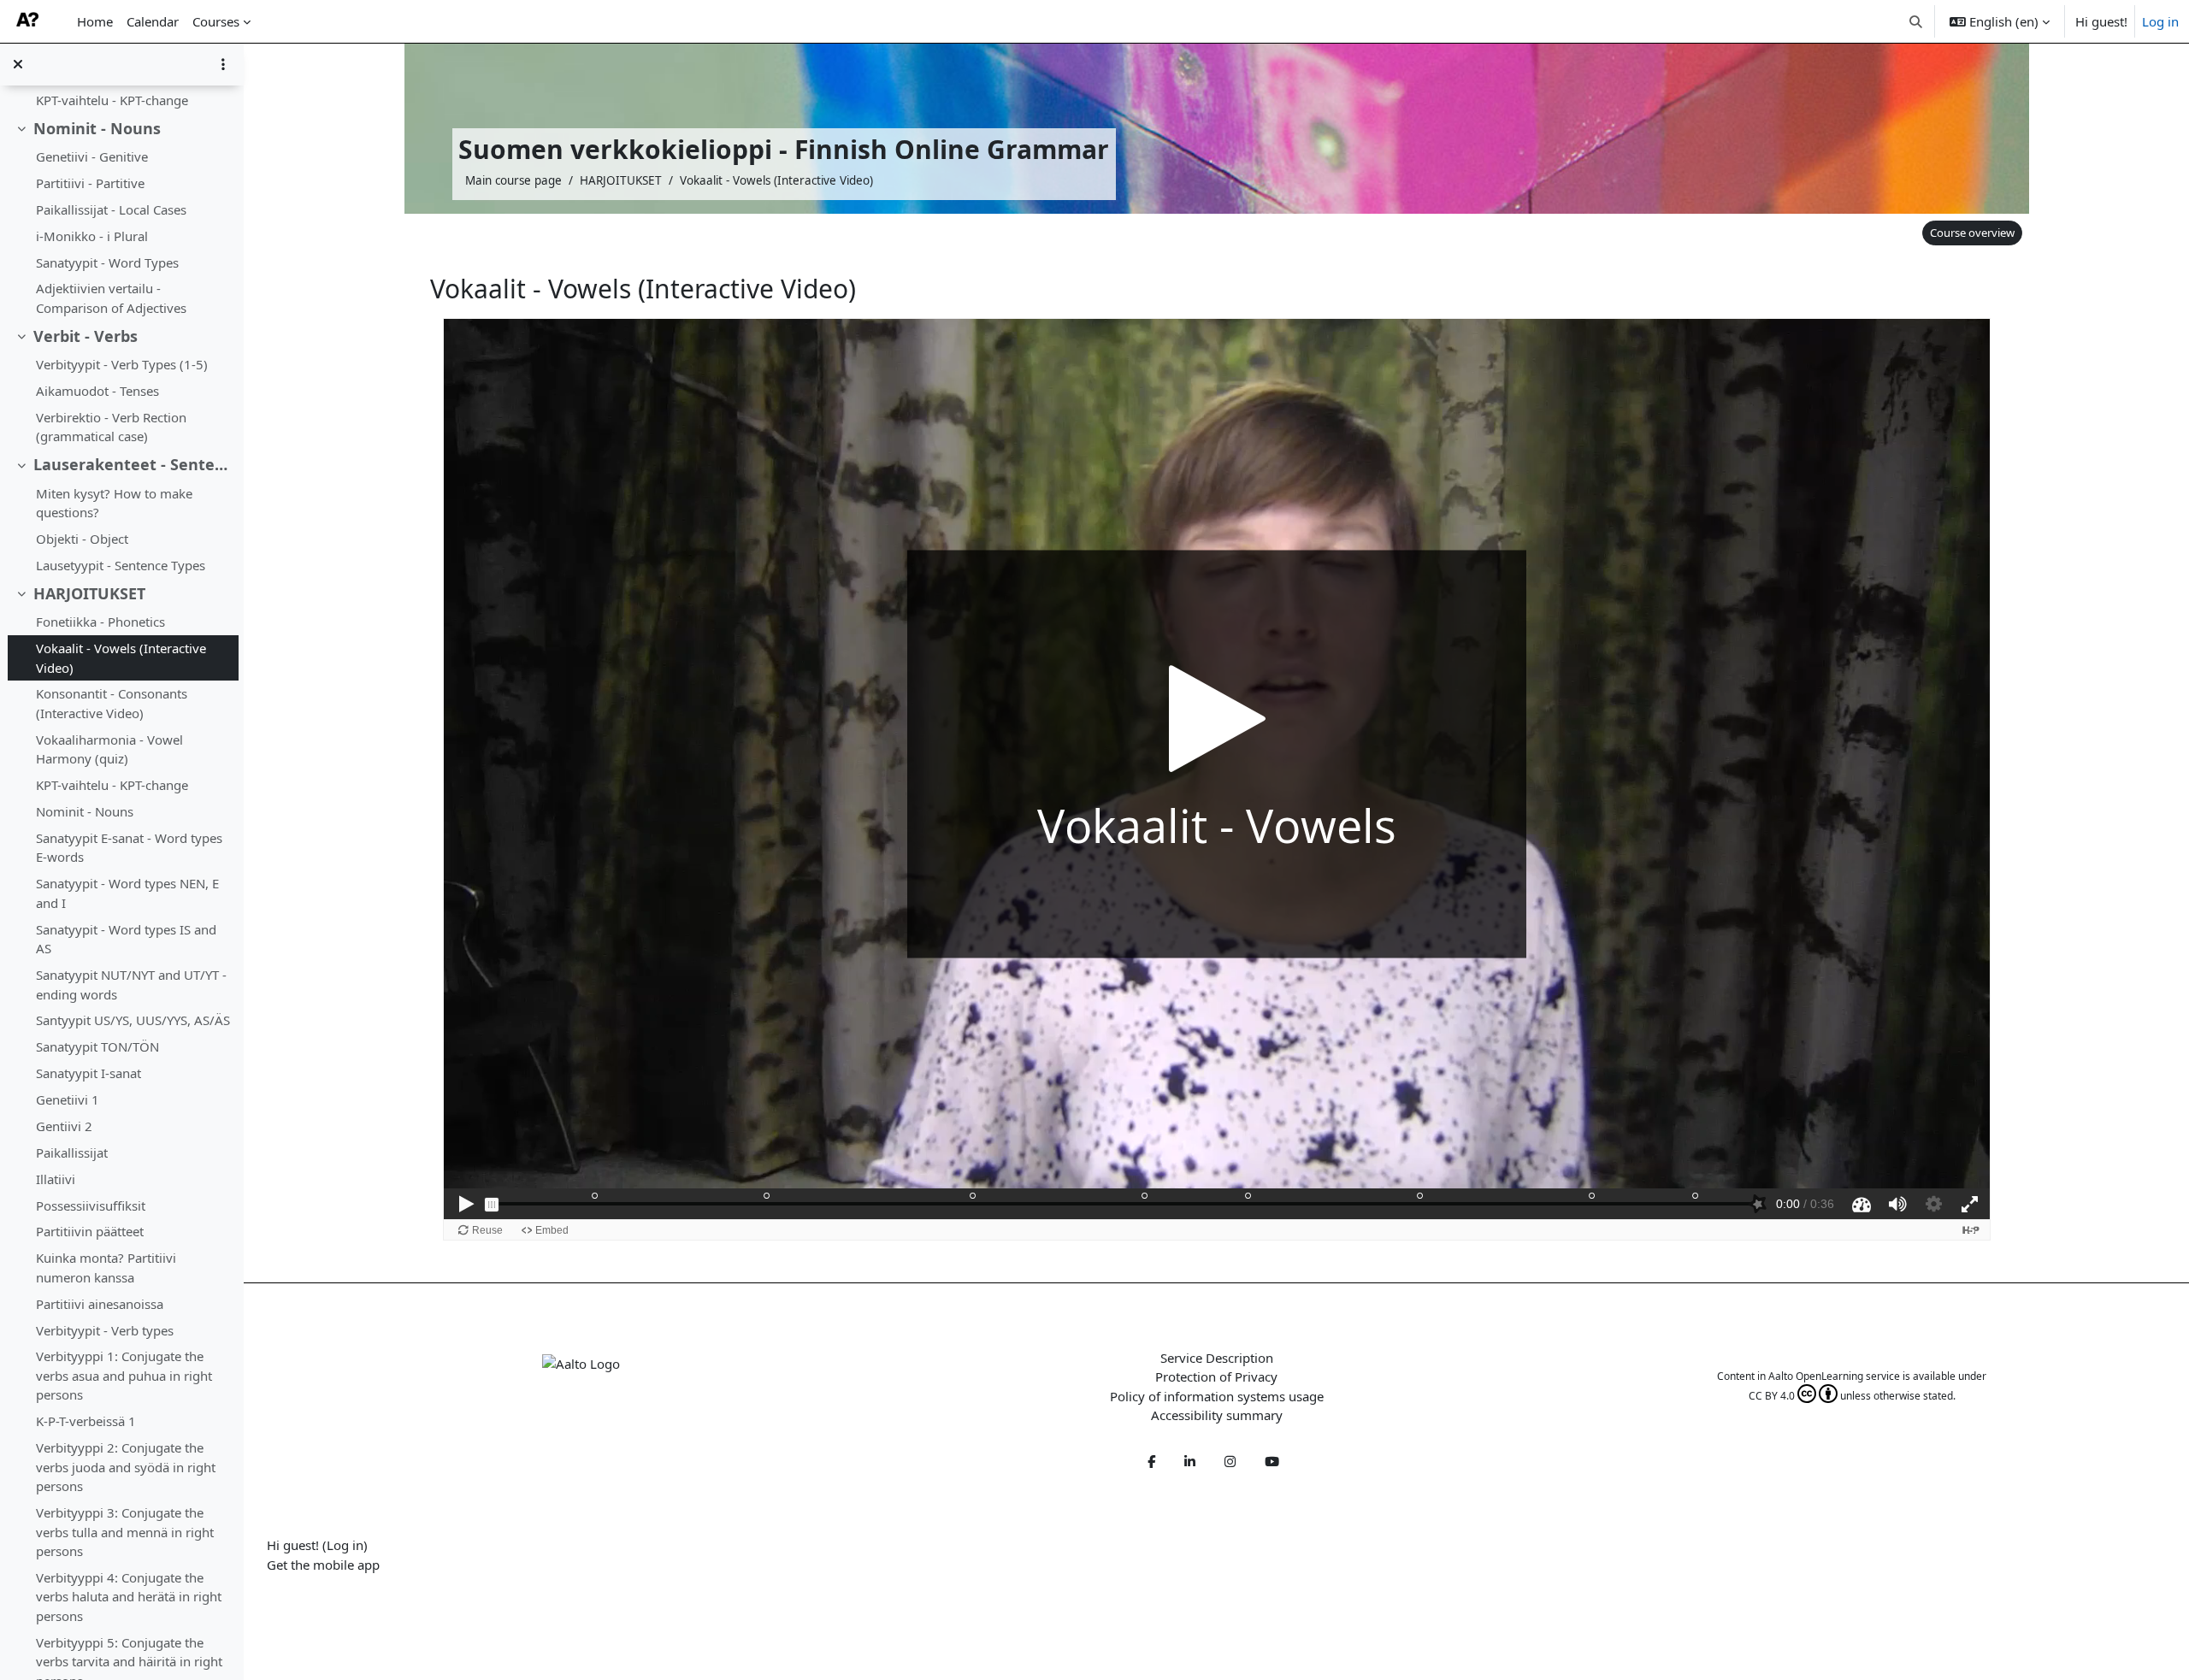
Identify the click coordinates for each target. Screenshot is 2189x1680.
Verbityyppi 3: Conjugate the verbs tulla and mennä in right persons (125, 1532)
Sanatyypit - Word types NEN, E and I (127, 893)
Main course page (513, 180)
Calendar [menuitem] (153, 21)
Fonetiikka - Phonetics (100, 622)
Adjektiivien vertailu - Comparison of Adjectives (111, 298)
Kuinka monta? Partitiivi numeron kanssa (106, 1267)
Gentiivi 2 (64, 1126)
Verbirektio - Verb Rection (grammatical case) (111, 427)
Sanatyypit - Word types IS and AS (126, 939)
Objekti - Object (82, 539)
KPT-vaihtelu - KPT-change (112, 100)
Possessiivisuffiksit (91, 1205)
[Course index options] (223, 64)
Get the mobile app (323, 1565)
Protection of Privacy (1216, 1376)
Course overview (1972, 233)
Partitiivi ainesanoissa (100, 1304)
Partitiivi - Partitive (90, 183)
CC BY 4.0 (1772, 1396)
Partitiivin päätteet (90, 1231)
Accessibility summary (1217, 1415)
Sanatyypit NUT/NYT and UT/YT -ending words (131, 984)
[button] (1917, 21)
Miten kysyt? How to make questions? (114, 503)
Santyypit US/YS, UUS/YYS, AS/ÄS (133, 1020)
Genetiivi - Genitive (92, 156)
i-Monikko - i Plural (92, 236)
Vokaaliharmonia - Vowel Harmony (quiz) (109, 749)
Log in (2160, 21)
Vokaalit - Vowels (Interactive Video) (121, 658)
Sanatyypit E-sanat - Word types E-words (129, 848)
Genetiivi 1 (68, 1099)
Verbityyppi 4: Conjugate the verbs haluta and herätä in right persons (129, 1597)
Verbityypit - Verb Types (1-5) (122, 364)
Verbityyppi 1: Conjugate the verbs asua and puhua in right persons (124, 1375)
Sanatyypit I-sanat (89, 1073)
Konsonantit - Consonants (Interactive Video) (112, 703)
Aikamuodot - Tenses (97, 391)
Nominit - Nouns (97, 128)
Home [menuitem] (95, 21)
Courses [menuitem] (216, 21)
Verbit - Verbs (86, 336)
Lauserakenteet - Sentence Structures (132, 464)
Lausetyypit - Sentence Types (121, 565)
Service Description (1217, 1358)
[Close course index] (18, 64)
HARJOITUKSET (89, 593)
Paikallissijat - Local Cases (111, 209)
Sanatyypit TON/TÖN (97, 1046)
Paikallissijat (72, 1152)
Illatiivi (56, 1179)
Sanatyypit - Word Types (107, 262)
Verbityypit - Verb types (105, 1330)
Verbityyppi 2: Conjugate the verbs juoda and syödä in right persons (126, 1467)
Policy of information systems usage (1217, 1396)
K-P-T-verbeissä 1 (86, 1421)
